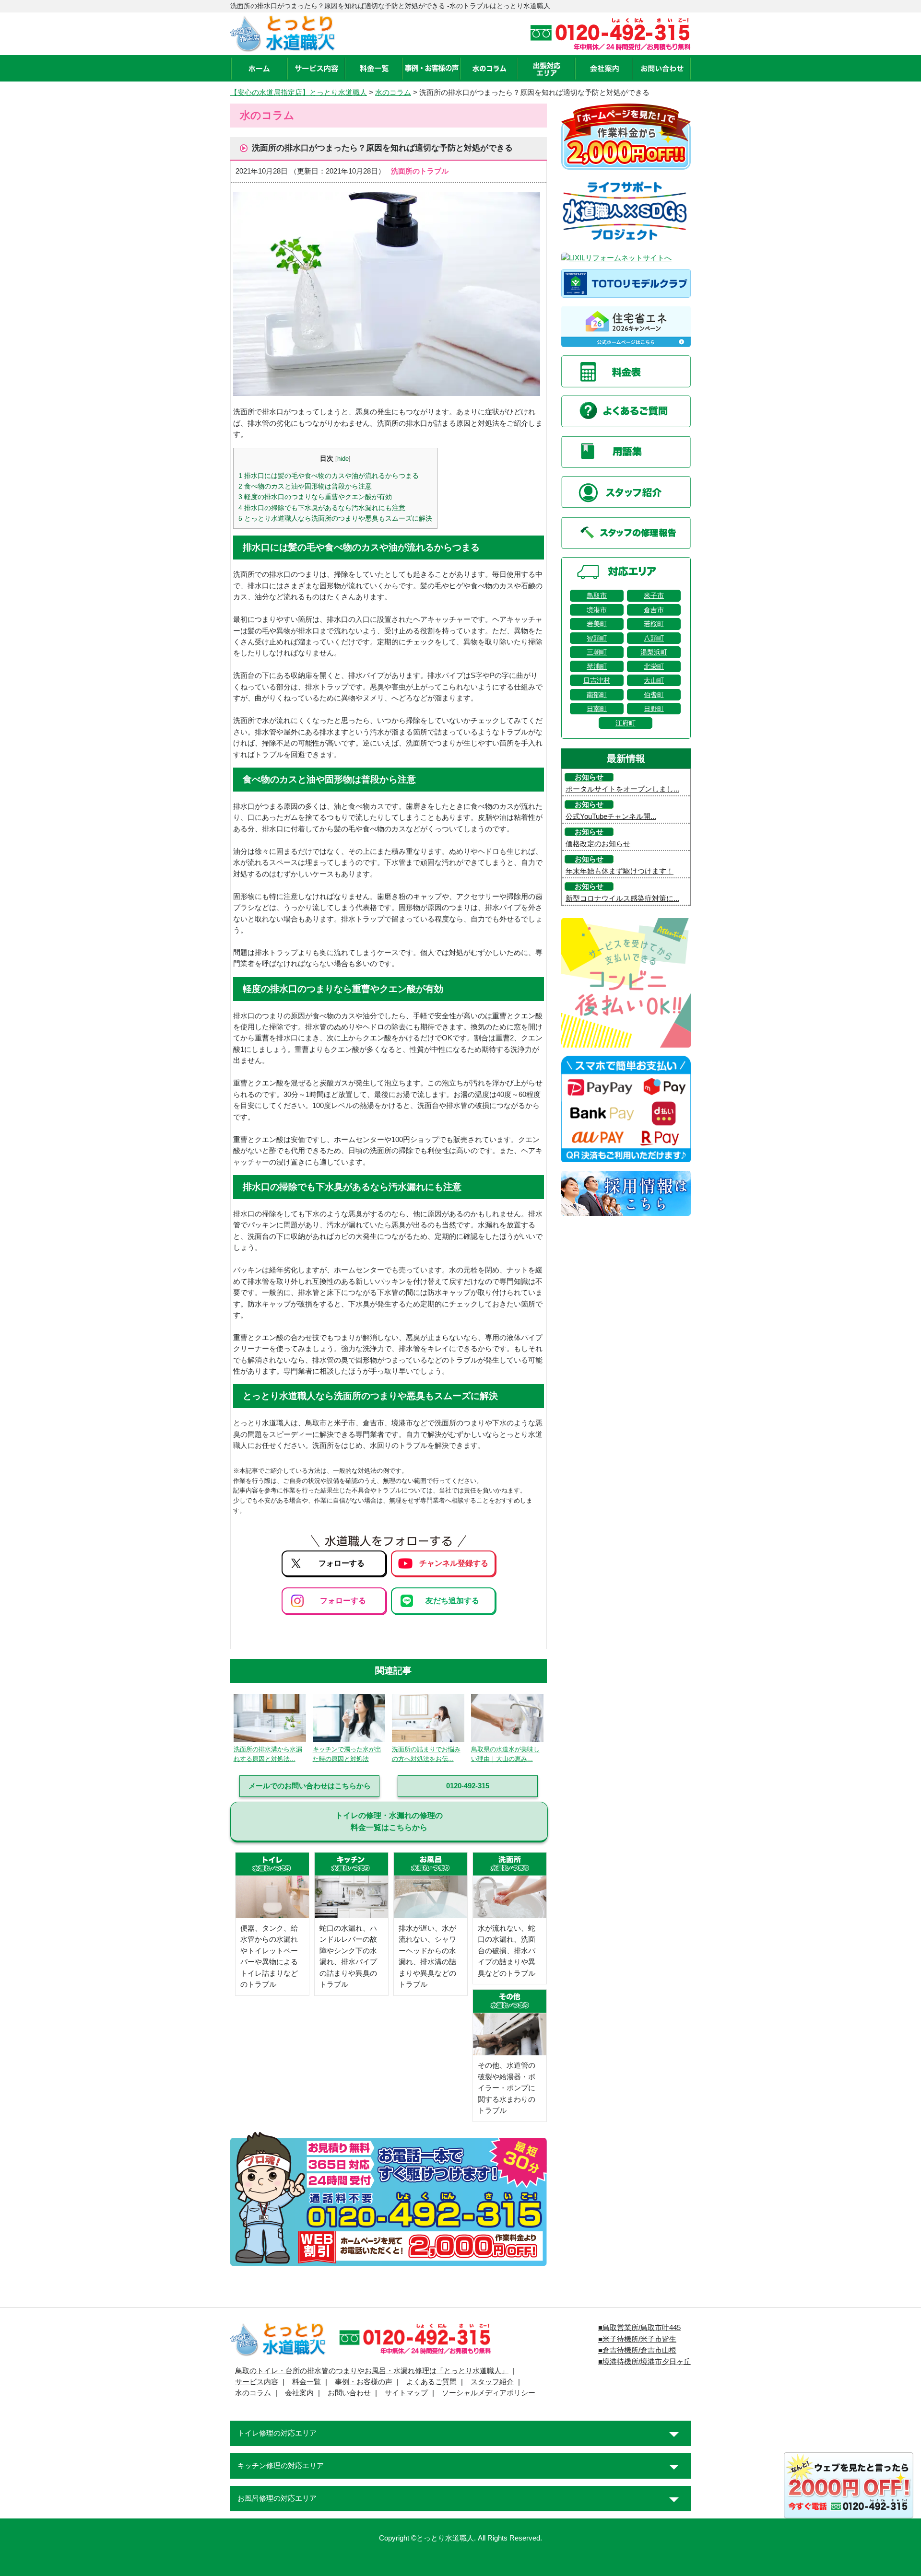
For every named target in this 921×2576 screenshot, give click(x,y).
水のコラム (393, 93)
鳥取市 (597, 595)
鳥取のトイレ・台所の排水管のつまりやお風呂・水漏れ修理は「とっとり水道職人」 (372, 2371)
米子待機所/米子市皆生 (639, 2339)
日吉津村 (597, 680)
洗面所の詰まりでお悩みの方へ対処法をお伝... (426, 1754)
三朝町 (597, 652)
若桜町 (654, 624)
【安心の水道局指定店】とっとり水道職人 (299, 93)
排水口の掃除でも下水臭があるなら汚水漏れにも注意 (322, 508)
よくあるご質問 (431, 2382)
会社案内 (299, 2393)
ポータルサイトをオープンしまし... (622, 789)
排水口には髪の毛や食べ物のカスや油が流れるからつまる (329, 476)
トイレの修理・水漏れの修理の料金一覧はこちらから (389, 1821)
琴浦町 (597, 666)
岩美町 (597, 624)
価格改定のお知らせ (598, 844)
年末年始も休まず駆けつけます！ (620, 871)
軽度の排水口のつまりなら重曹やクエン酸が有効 (315, 497)
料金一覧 (307, 2382)
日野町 (654, 709)
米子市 (654, 595)
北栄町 (654, 666)
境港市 (597, 610)
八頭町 (654, 638)
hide (343, 459)
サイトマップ (406, 2393)
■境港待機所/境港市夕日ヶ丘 (644, 2362)
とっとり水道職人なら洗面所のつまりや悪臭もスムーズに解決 (335, 518)
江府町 (626, 723)
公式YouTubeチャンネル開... (611, 816)
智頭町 (597, 638)
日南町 (597, 709)
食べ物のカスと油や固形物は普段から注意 (305, 486)
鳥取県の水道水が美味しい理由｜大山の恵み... (505, 1754)
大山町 (654, 680)
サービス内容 (257, 2382)
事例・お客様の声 (364, 2382)
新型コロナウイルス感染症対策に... (622, 898)
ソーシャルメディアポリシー (489, 2393)
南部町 (597, 695)
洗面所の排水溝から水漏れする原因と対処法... (268, 1754)
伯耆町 (654, 695)
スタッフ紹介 (492, 2382)
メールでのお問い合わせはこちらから (310, 1786)
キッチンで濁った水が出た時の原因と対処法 (347, 1754)
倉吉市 (654, 610)
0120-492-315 (468, 1786)
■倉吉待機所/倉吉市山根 (637, 2350)
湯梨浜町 (654, 652)
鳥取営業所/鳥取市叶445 (642, 2328)
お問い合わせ (349, 2393)
